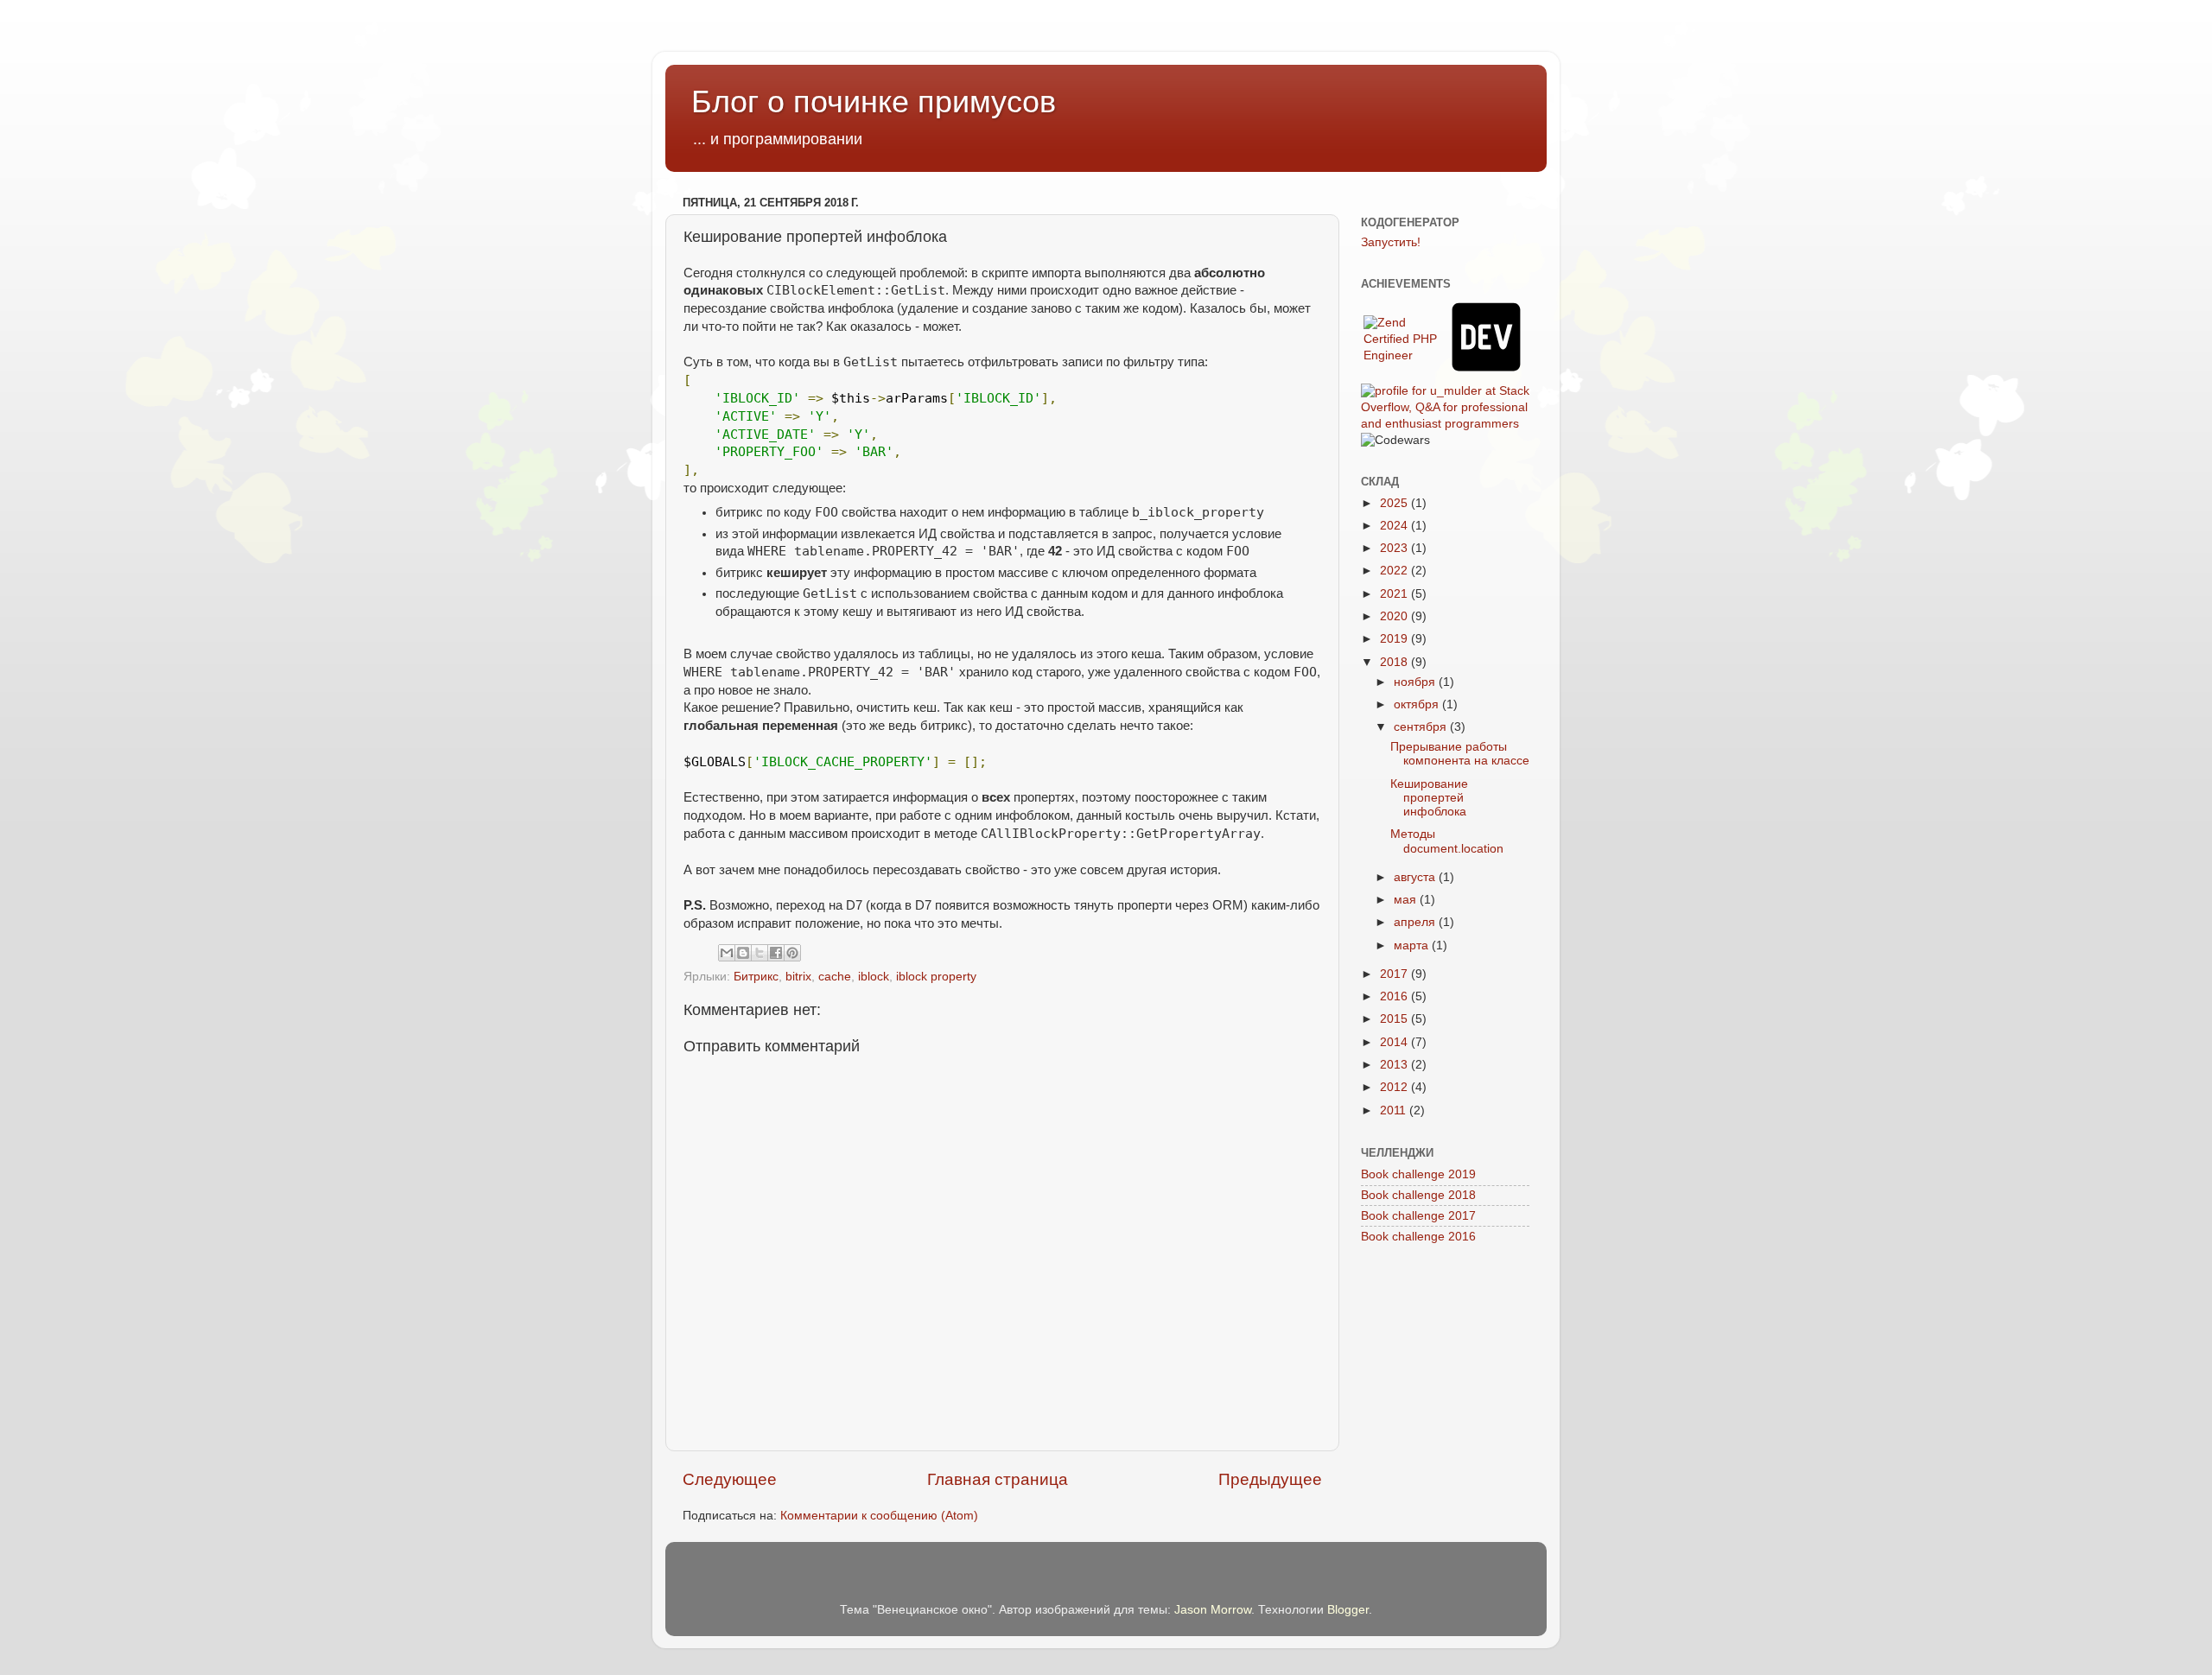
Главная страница (998, 1479)
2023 (1395, 548)
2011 (1395, 1110)
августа (1416, 877)
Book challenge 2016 (1418, 1237)
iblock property (936, 977)
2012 (1395, 1087)
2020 (1395, 616)
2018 (1395, 662)
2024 (1395, 526)
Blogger (1348, 1610)
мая (1407, 900)
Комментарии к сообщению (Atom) (879, 1516)
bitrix (798, 977)
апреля (1416, 922)
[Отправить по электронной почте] (727, 953)
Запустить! (1391, 242)
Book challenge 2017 (1418, 1216)
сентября (1422, 727)
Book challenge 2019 (1418, 1174)
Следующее (730, 1479)
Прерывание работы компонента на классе (1460, 754)
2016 (1395, 996)
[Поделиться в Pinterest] (792, 953)
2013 (1395, 1065)
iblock (874, 977)
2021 (1395, 594)
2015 (1395, 1019)
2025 (1395, 503)
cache (835, 977)
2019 (1395, 639)
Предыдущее (1270, 1479)
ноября (1416, 682)
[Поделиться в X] (760, 953)
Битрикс (756, 977)
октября (1418, 704)
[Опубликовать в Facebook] (776, 953)
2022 (1395, 571)
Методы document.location (1447, 841)
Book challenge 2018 (1418, 1195)
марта (1413, 945)
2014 (1395, 1042)
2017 (1395, 974)
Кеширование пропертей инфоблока (1429, 798)
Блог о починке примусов (874, 102)
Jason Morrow (1213, 1610)
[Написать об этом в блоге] (743, 953)
